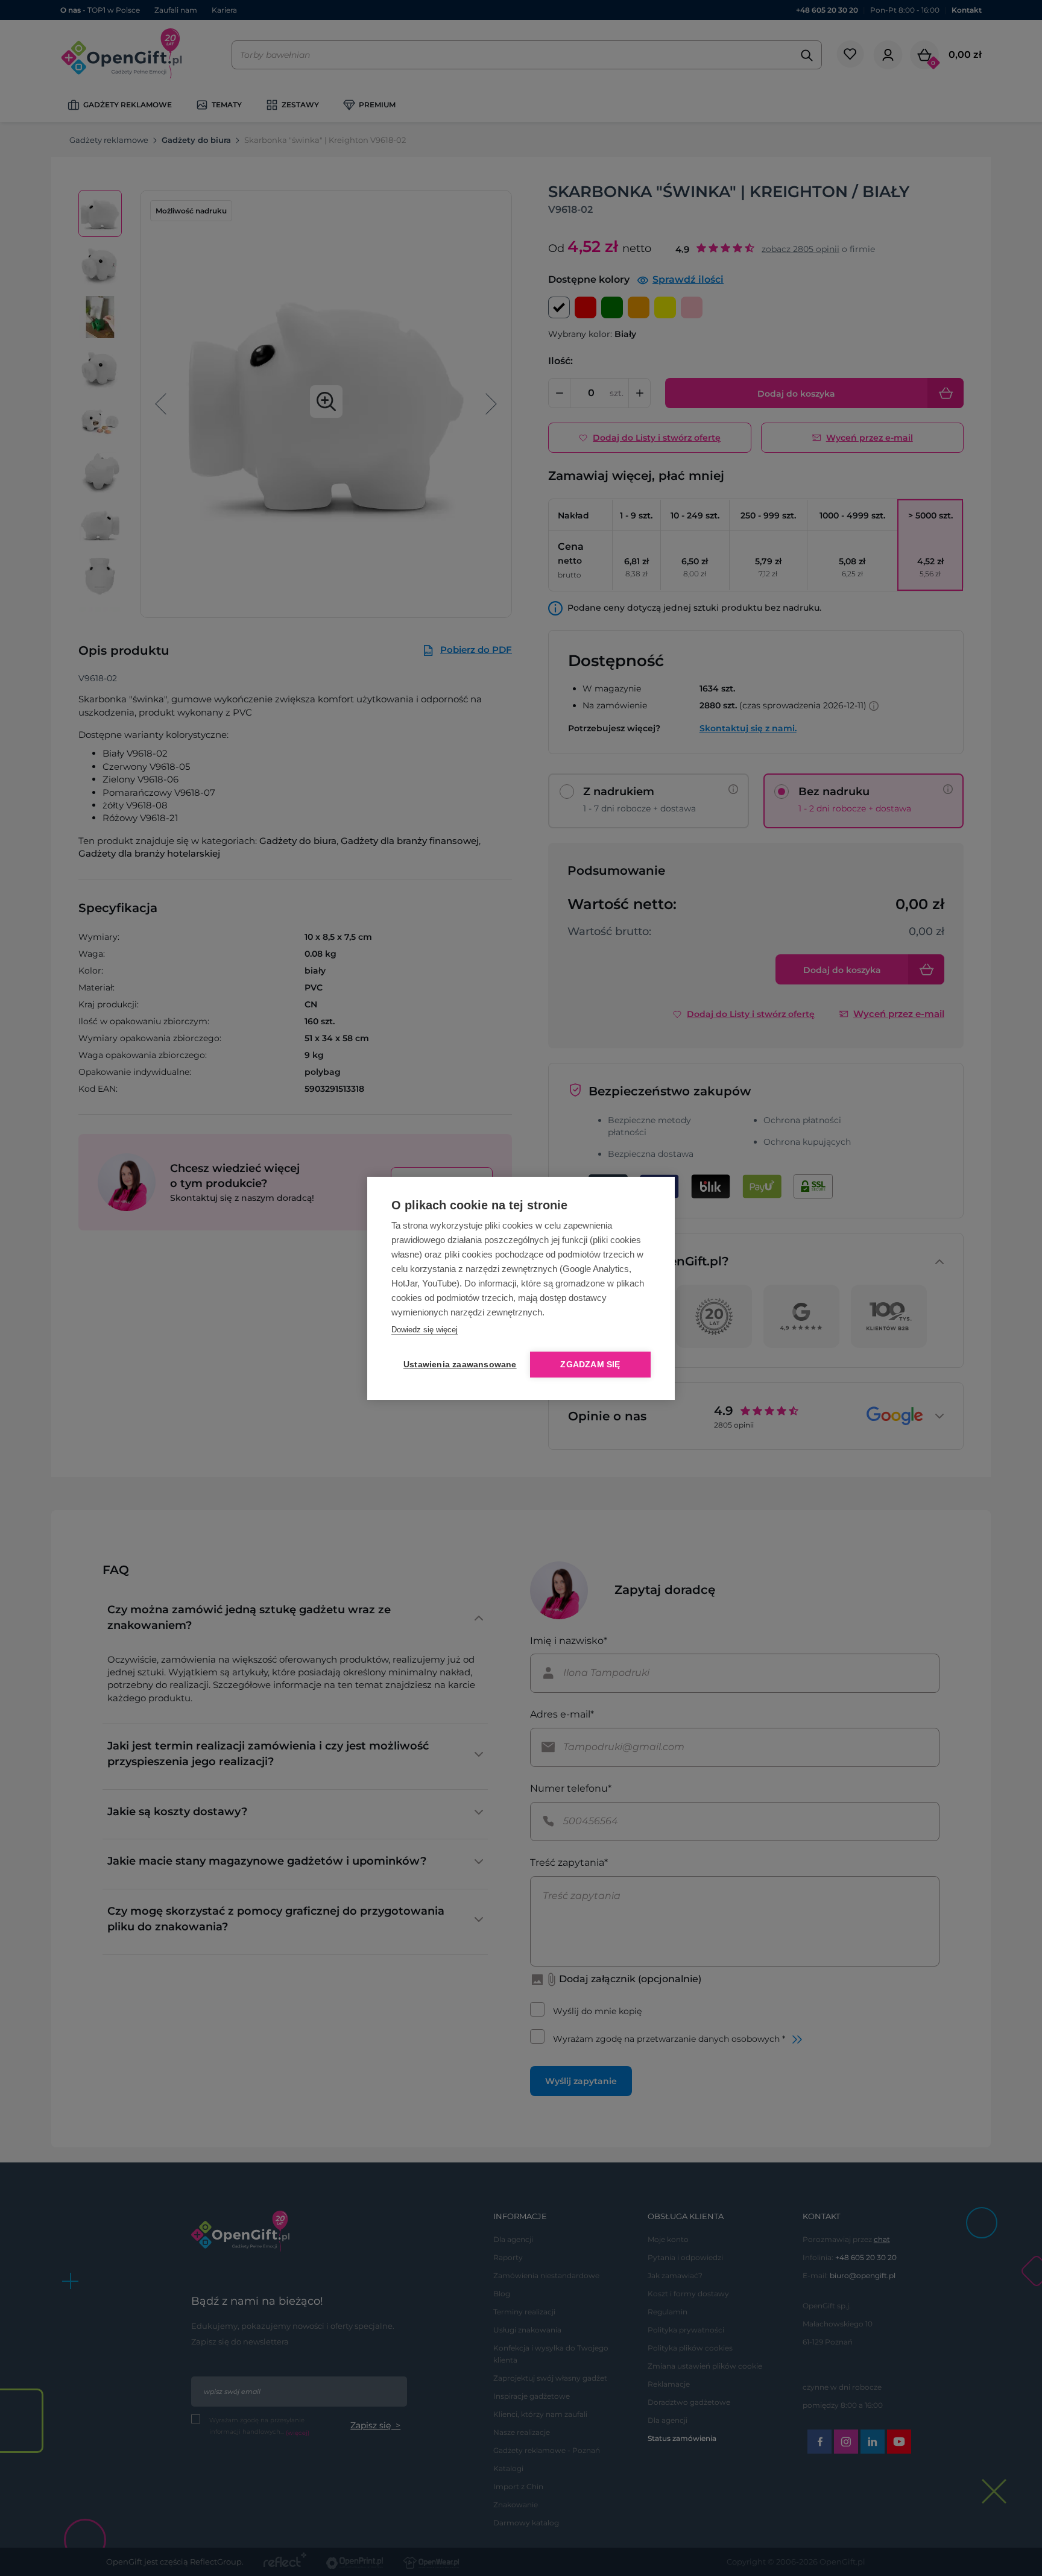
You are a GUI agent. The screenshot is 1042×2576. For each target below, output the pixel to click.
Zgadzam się (590, 1365)
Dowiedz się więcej (425, 1330)
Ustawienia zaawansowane (458, 1365)
